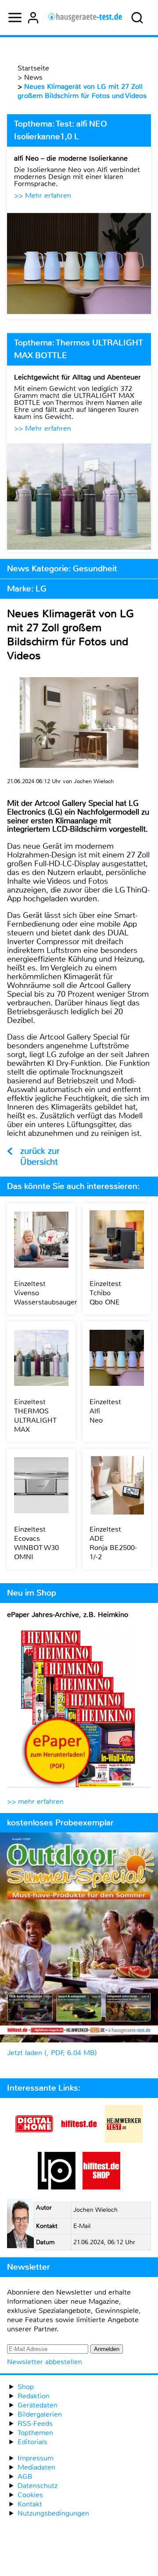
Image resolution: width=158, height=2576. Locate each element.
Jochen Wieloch (95, 2210)
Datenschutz (38, 2486)
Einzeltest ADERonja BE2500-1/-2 (113, 1543)
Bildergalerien (40, 2414)
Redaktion (34, 2396)
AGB (25, 2476)
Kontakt (30, 2504)
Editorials (32, 2442)
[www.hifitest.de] (79, 2140)
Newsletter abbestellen (45, 2362)
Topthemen (35, 2433)
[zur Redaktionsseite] (20, 2225)
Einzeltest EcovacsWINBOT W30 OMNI (36, 1543)
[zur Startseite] (85, 18)
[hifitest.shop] (101, 2187)
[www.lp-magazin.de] (57, 2187)
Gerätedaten (38, 2405)
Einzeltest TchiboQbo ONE (105, 1293)
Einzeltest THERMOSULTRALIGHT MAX (35, 1416)
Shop (26, 2387)
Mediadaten (36, 2467)
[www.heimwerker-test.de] (124, 2140)
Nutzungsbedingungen (53, 2513)
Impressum (36, 2458)
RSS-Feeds (35, 2423)
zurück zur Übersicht (40, 1156)
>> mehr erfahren (35, 1801)
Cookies (30, 2495)
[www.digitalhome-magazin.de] (34, 2140)
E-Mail (82, 2226)
